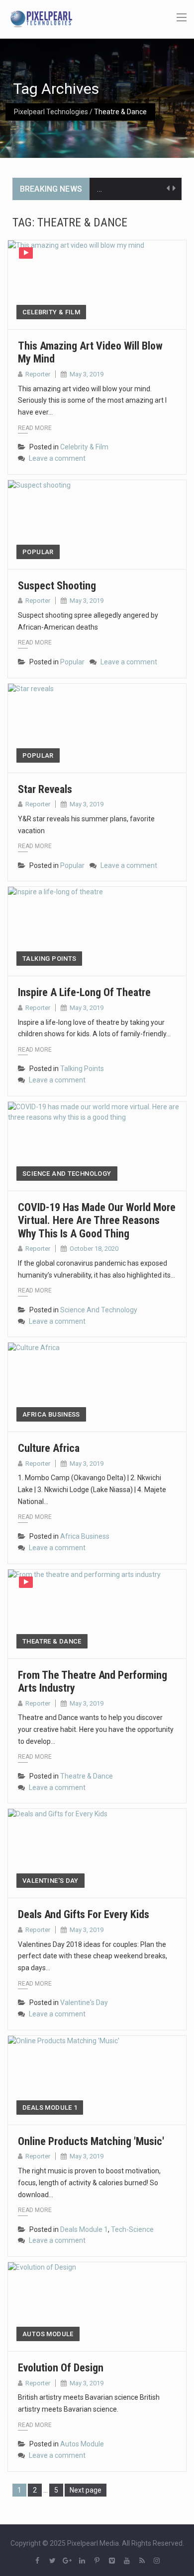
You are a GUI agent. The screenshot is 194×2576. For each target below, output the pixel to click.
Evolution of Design (61, 2368)
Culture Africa (49, 1448)
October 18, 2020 (94, 1249)
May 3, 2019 (87, 374)
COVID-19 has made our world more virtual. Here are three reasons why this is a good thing (97, 1220)
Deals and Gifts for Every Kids (84, 1914)
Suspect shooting (57, 586)
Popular (38, 552)
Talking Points (49, 959)
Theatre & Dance (52, 1641)
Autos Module (48, 2334)
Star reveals (45, 789)
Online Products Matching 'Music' (91, 2141)
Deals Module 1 (50, 2108)
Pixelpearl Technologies (51, 112)
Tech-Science (132, 2229)
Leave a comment (57, 458)
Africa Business (51, 1414)
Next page (86, 2490)
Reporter (38, 374)
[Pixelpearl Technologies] (41, 18)
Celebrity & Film (51, 312)
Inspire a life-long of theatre (84, 992)
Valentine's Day (50, 1881)
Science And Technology (67, 1174)
